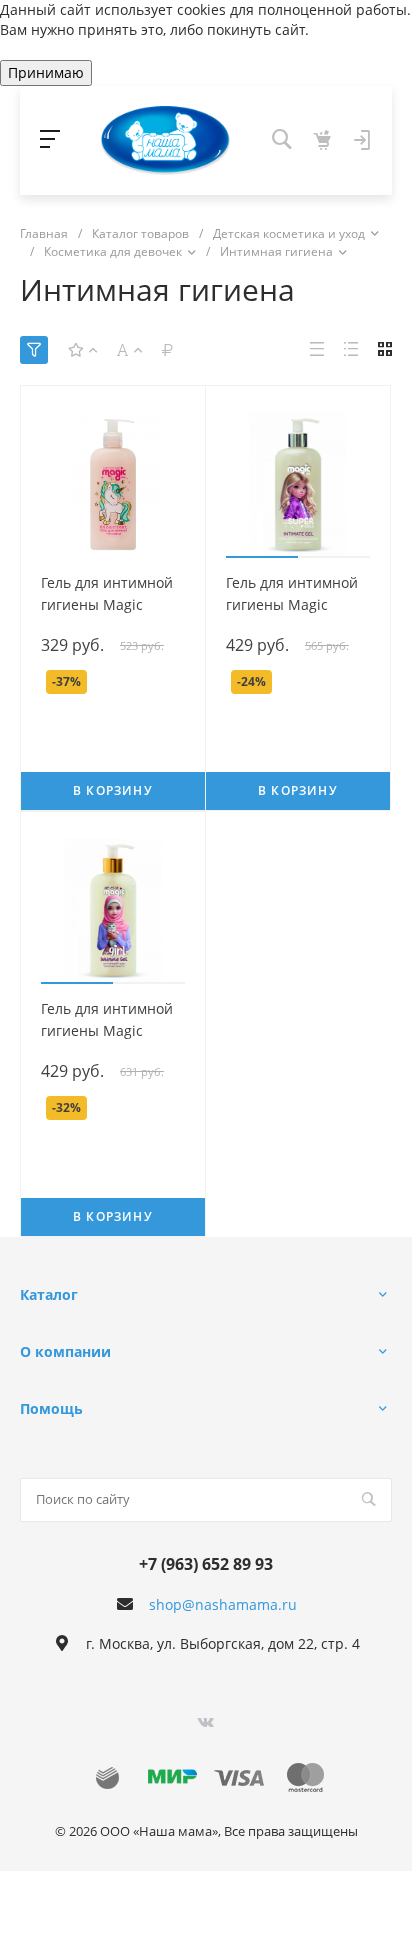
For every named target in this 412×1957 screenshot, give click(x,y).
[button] (262, 557)
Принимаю (46, 72)
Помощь (51, 1408)
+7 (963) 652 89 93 (206, 1564)
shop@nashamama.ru (223, 1604)
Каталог (49, 1294)
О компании (65, 1351)
